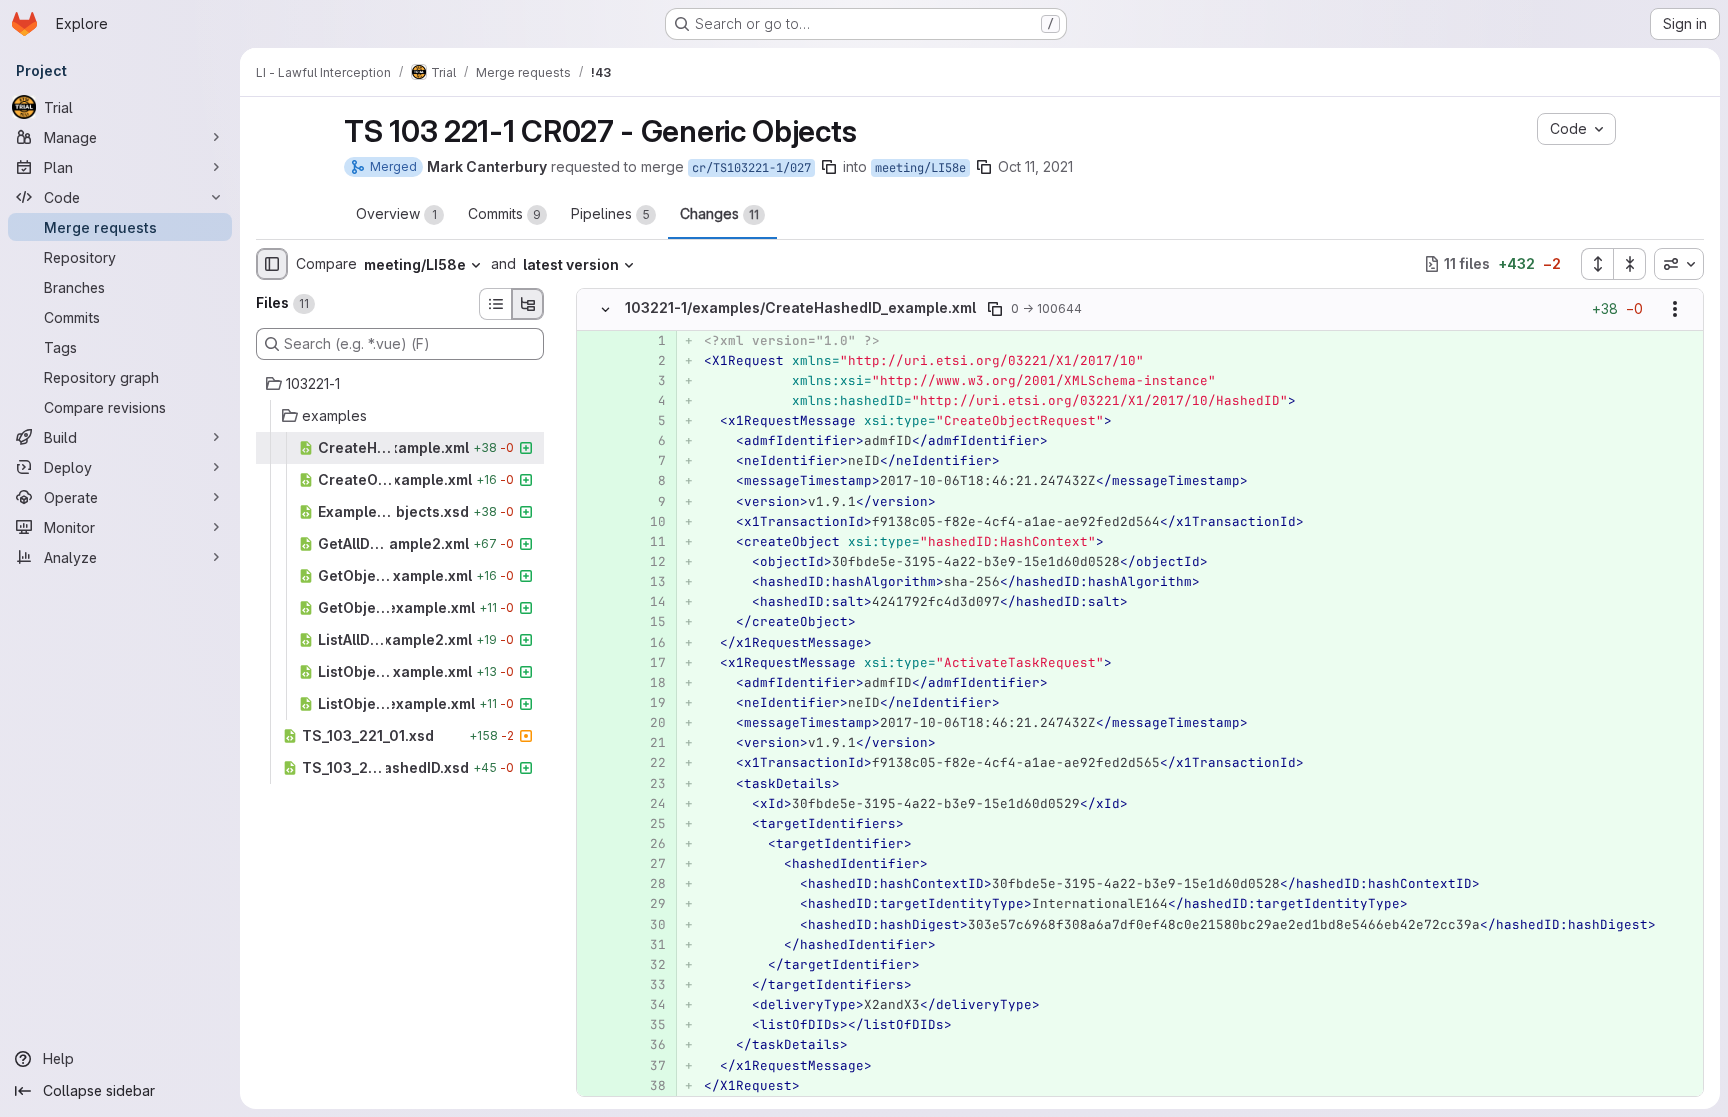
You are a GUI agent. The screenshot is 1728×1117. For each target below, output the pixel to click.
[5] (649, 421)
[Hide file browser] (272, 264)
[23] (649, 784)
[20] (649, 723)
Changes (719, 213)
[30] (649, 925)
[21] (649, 743)
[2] (649, 361)
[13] (649, 582)
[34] (649, 1005)
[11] (649, 542)
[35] (649, 1025)
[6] (649, 441)
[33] (649, 985)
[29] (649, 904)
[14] (649, 602)
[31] (649, 945)
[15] (649, 622)
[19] (649, 703)
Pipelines (610, 213)
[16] (649, 643)
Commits (504, 213)
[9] (649, 502)
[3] (649, 381)
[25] (649, 824)
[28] (649, 884)
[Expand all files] (1597, 264)
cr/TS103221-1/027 (751, 168)
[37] (649, 1066)
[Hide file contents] (605, 309)
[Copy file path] (995, 309)
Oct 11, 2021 (1035, 166)
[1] (649, 341)
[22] (649, 763)
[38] (649, 1086)
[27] (649, 864)
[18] (649, 683)
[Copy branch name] (829, 167)
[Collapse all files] (1630, 264)
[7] (649, 461)
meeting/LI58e (920, 168)
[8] (649, 481)
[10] (649, 522)
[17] (649, 663)
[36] (649, 1045)
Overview (396, 213)
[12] (649, 562)
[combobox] (1679, 264)
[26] (649, 844)
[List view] (495, 304)
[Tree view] (528, 304)
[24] (649, 804)
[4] (649, 401)
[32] (649, 965)
